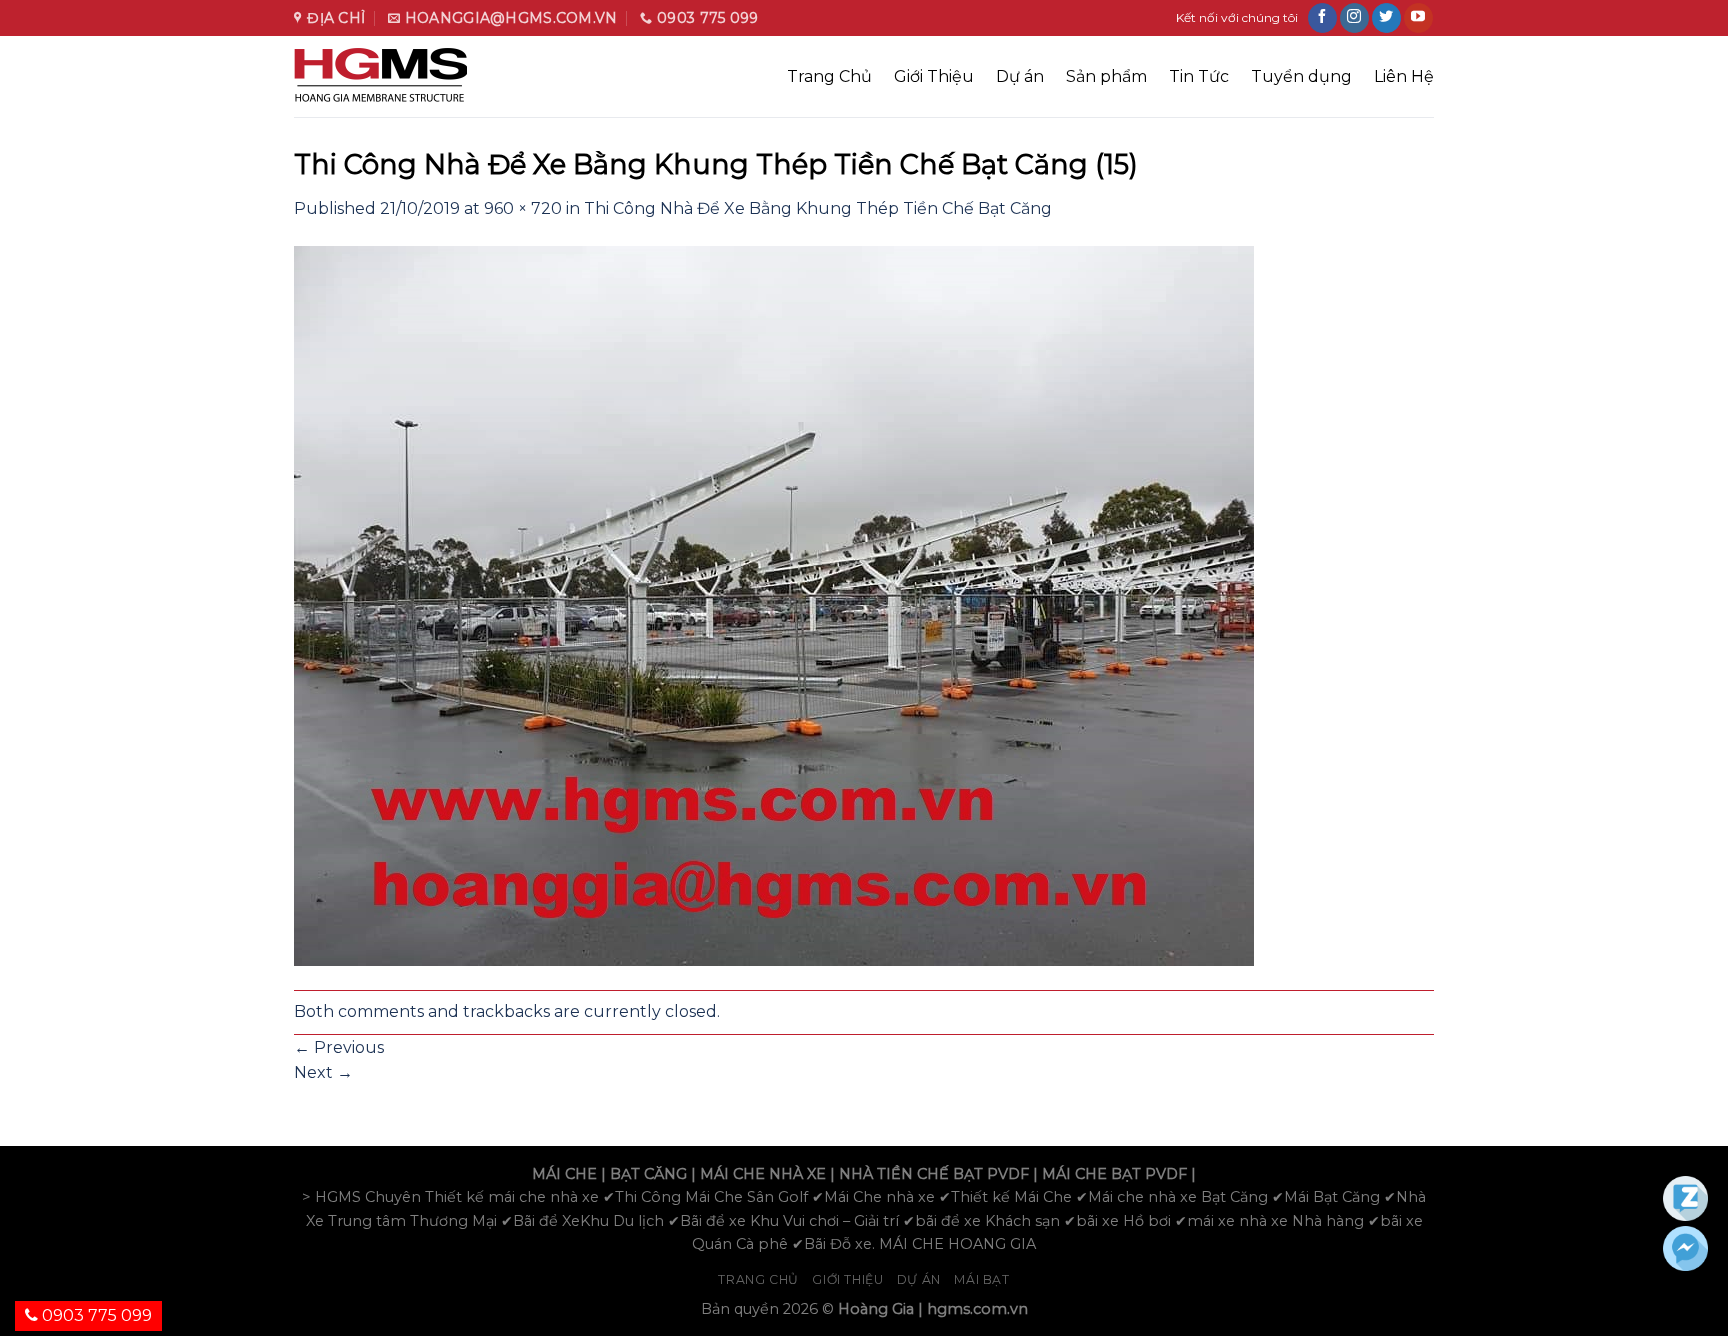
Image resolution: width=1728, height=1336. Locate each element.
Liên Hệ (1404, 76)
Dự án (1020, 76)
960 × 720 (523, 208)
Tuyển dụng (1301, 76)
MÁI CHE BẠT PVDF (1114, 1174)
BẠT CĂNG (648, 1174)
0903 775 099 (95, 1315)
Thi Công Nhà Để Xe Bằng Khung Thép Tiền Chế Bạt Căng (818, 208)
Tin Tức (1199, 76)
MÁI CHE (564, 1174)
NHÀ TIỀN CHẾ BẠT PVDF (934, 1174)
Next (323, 1072)
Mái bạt (981, 1279)
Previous (339, 1047)
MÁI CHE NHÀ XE (763, 1174)
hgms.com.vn (977, 1309)
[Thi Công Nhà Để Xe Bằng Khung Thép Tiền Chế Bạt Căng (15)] (774, 604)
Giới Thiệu (934, 76)
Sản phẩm (1106, 76)
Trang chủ (758, 1279)
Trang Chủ (829, 76)
